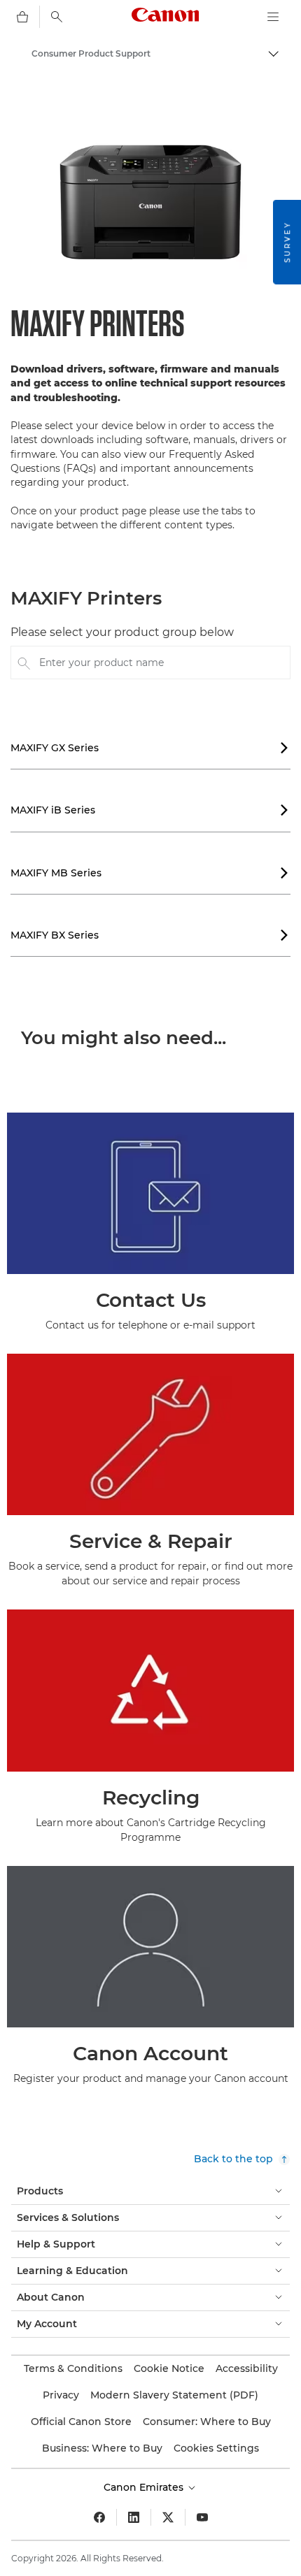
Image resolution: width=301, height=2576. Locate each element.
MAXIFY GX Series (150, 748)
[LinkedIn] (134, 2517)
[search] (57, 17)
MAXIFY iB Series (150, 810)
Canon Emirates (145, 2487)
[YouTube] (202, 2517)
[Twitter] (168, 2517)
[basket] (22, 17)
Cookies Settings (216, 2448)
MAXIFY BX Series (150, 935)
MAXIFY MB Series (150, 873)
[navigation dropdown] (273, 17)
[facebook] (99, 2517)
